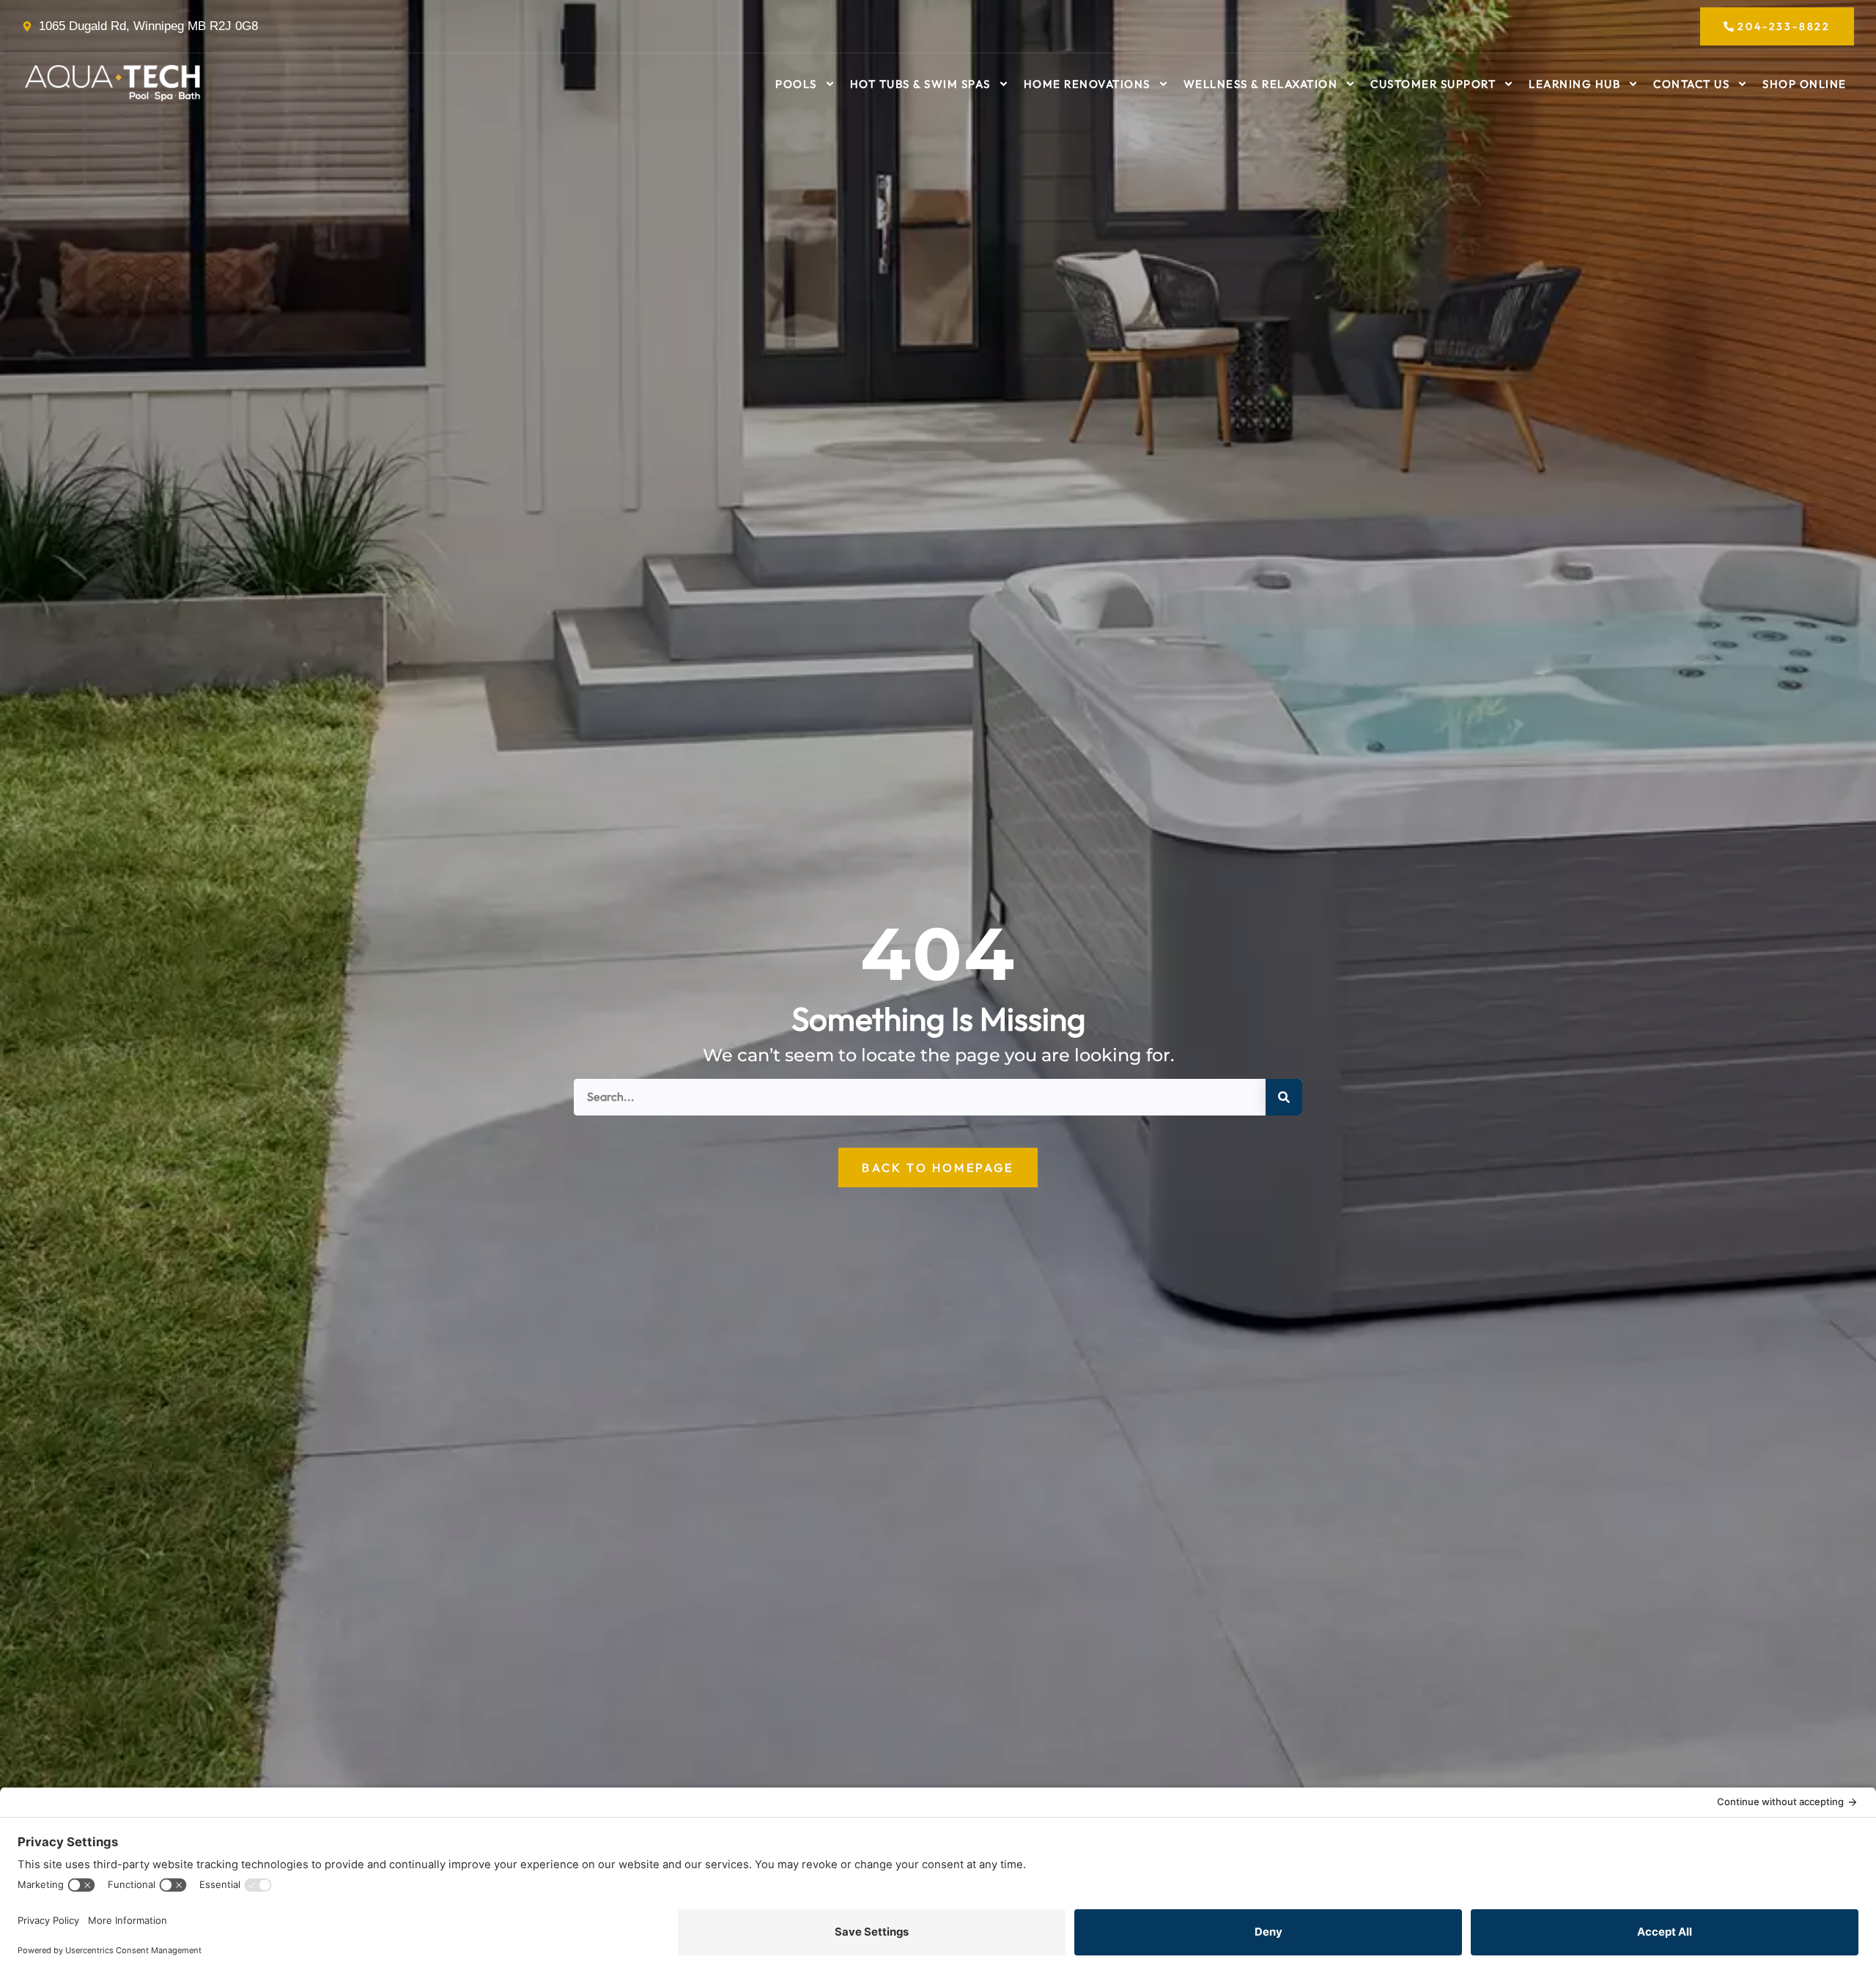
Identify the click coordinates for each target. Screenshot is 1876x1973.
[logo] (114, 84)
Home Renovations (1087, 84)
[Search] (1284, 1097)
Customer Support (1433, 84)
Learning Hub (1574, 84)
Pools (796, 84)
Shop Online (1805, 84)
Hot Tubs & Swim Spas (920, 84)
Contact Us (1691, 84)
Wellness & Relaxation (1261, 84)
